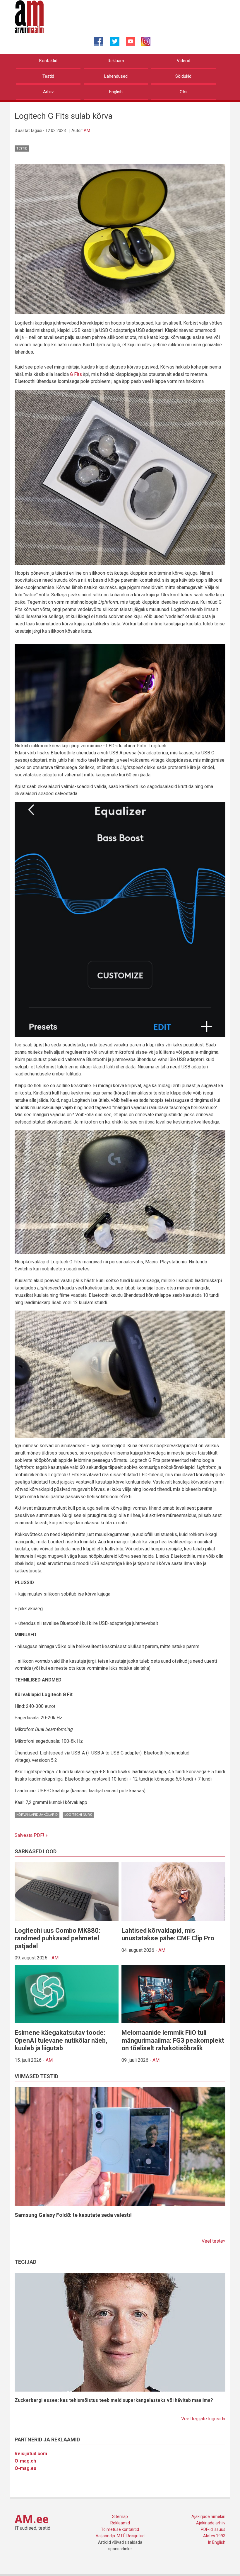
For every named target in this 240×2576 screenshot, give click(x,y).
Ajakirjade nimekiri (208, 2516)
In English (217, 2542)
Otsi (184, 92)
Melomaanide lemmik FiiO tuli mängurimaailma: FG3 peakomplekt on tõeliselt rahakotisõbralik (173, 2040)
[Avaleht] (29, 16)
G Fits (76, 374)
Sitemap (120, 2516)
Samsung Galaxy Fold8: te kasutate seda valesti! (73, 2215)
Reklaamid (120, 2523)
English (116, 92)
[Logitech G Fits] (120, 238)
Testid (48, 76)
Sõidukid (183, 76)
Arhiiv (48, 92)
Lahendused (116, 76)
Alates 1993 (214, 2536)
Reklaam (116, 61)
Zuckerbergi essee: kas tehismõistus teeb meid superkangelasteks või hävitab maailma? (114, 2400)
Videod (184, 61)
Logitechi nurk (78, 1815)
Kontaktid (48, 61)
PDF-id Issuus (213, 2529)
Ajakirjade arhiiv (211, 2523)
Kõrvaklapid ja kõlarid (37, 1815)
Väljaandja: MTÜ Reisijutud (120, 2536)
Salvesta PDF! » (31, 1835)
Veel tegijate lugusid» (203, 2419)
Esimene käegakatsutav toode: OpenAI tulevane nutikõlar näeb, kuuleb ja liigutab (61, 2040)
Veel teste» (214, 2241)
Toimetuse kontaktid (120, 2529)
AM (87, 130)
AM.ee (32, 2519)
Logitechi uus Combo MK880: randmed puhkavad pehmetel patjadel (57, 1938)
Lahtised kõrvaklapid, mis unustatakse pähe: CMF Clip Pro (168, 1934)
